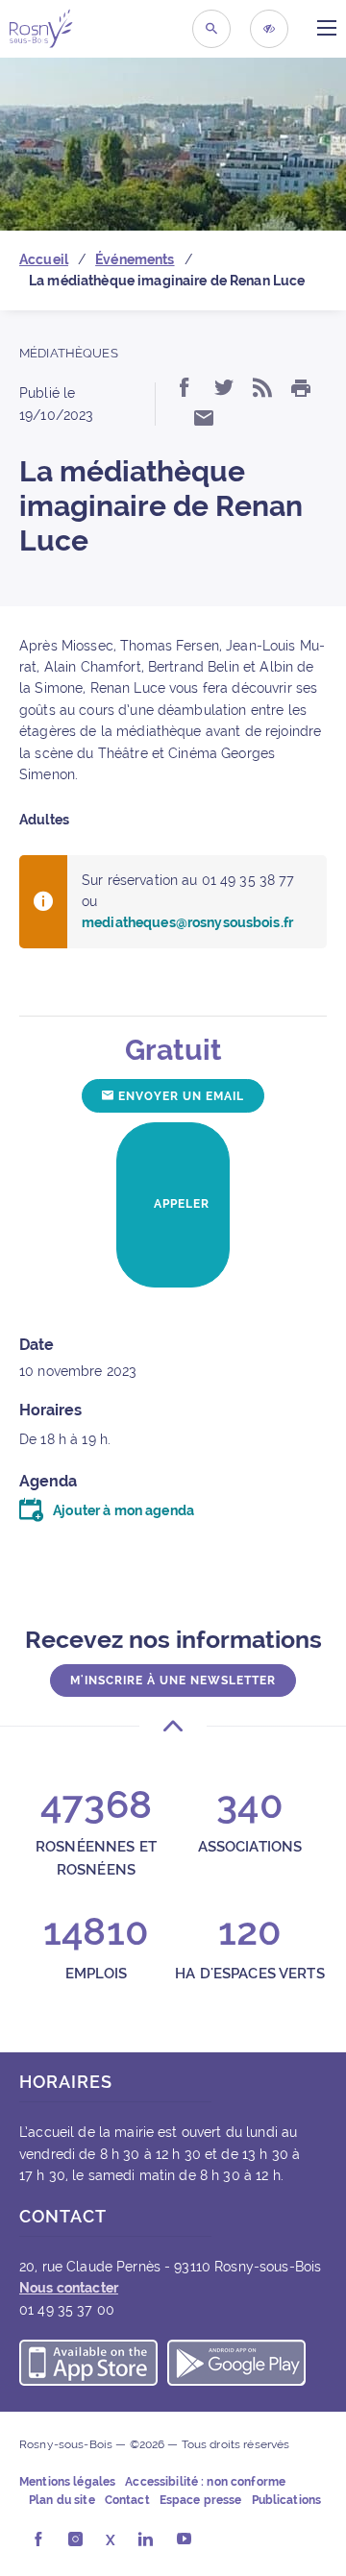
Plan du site (62, 2500)
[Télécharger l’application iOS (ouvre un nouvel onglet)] (88, 2366)
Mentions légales (67, 2482)
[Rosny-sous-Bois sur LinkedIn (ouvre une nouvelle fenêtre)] (146, 2540)
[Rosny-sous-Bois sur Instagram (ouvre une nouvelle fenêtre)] (75, 2540)
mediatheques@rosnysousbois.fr (187, 922)
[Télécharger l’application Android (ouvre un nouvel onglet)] (236, 2366)
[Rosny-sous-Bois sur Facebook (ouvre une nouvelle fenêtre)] (38, 2540)
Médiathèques (69, 353)
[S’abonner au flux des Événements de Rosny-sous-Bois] (262, 389)
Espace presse (201, 2500)
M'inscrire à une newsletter (173, 1681)
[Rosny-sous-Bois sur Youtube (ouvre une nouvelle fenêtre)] (184, 2540)
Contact (127, 2500)
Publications (287, 2500)
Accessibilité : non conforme (205, 2482)
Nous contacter (69, 2288)
